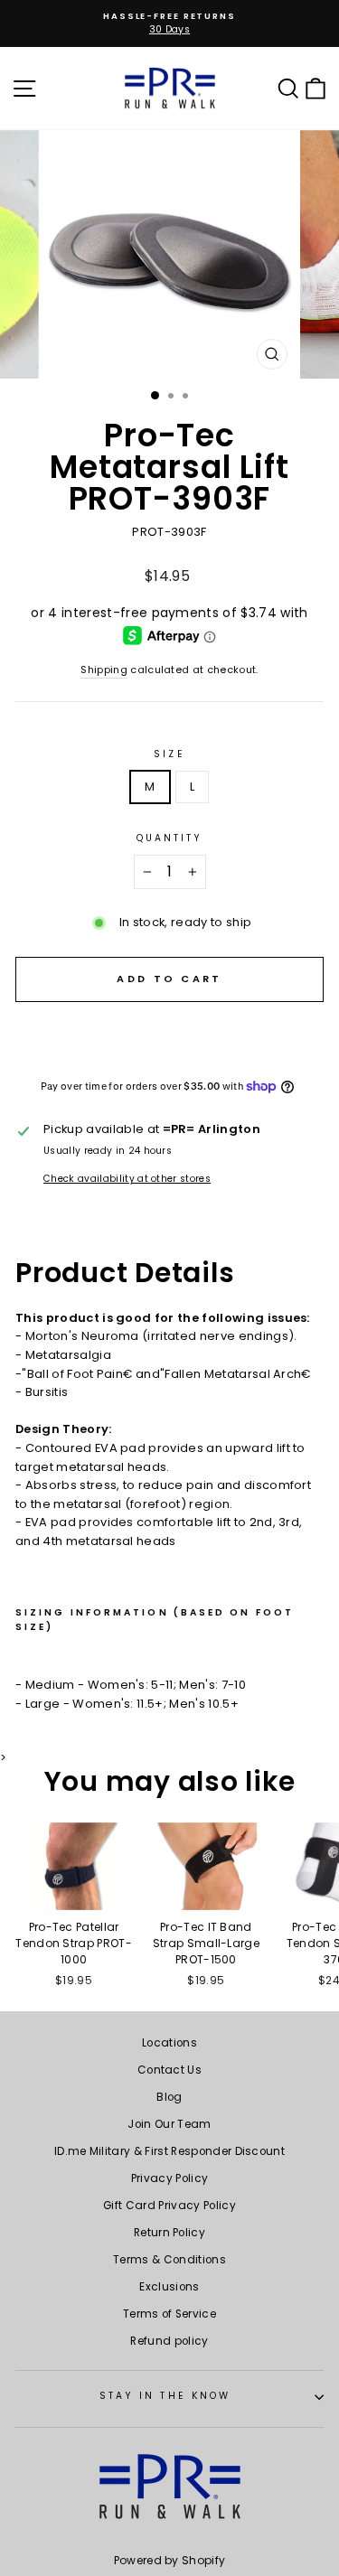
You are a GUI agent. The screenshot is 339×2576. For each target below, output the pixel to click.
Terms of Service (169, 2314)
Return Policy (169, 2233)
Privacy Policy (170, 2178)
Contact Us (169, 2070)
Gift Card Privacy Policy (169, 2206)
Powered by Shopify (170, 2560)
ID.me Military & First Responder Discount (169, 2151)
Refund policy (169, 2341)
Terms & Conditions (169, 2260)
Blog (169, 2097)
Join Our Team (169, 2124)
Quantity (170, 838)
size (169, 754)
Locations (169, 2043)
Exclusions (169, 2287)
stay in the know (165, 2396)
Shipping (104, 670)
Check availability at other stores (127, 1179)
